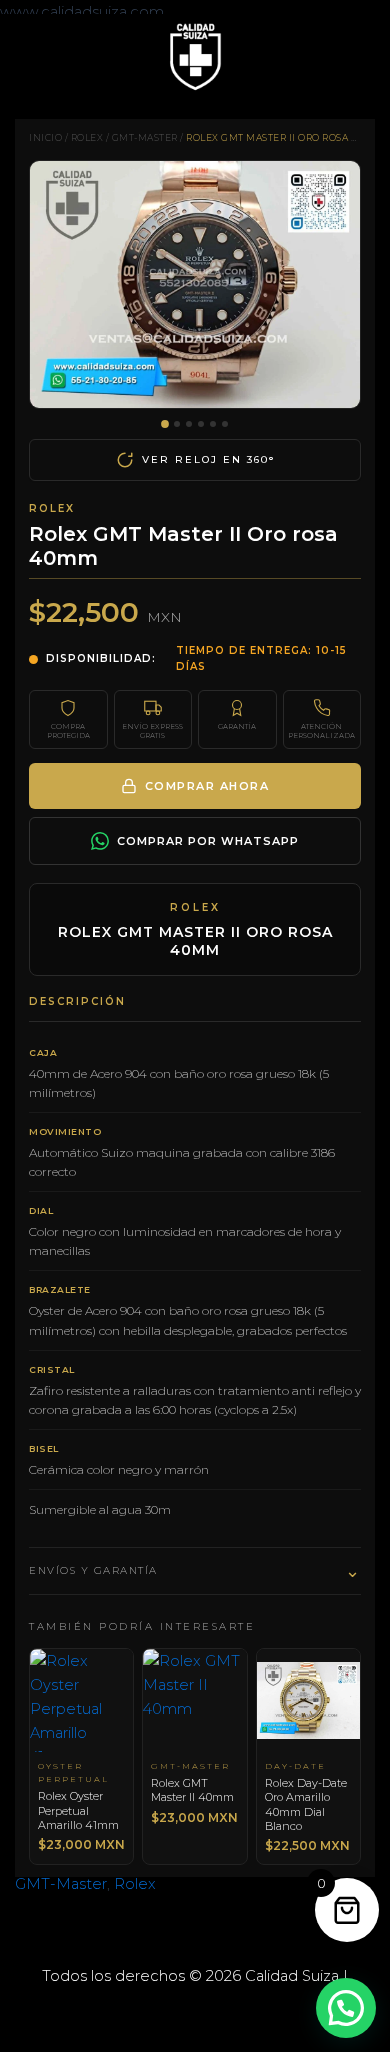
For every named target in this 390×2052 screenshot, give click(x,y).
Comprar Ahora (207, 786)
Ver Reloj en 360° (208, 459)
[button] (346, 2008)
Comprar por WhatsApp (208, 841)
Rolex (87, 137)
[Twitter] (195, 2011)
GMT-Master (145, 137)
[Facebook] (165, 2011)
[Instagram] (225, 2011)
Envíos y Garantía (195, 1571)
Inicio (45, 137)
